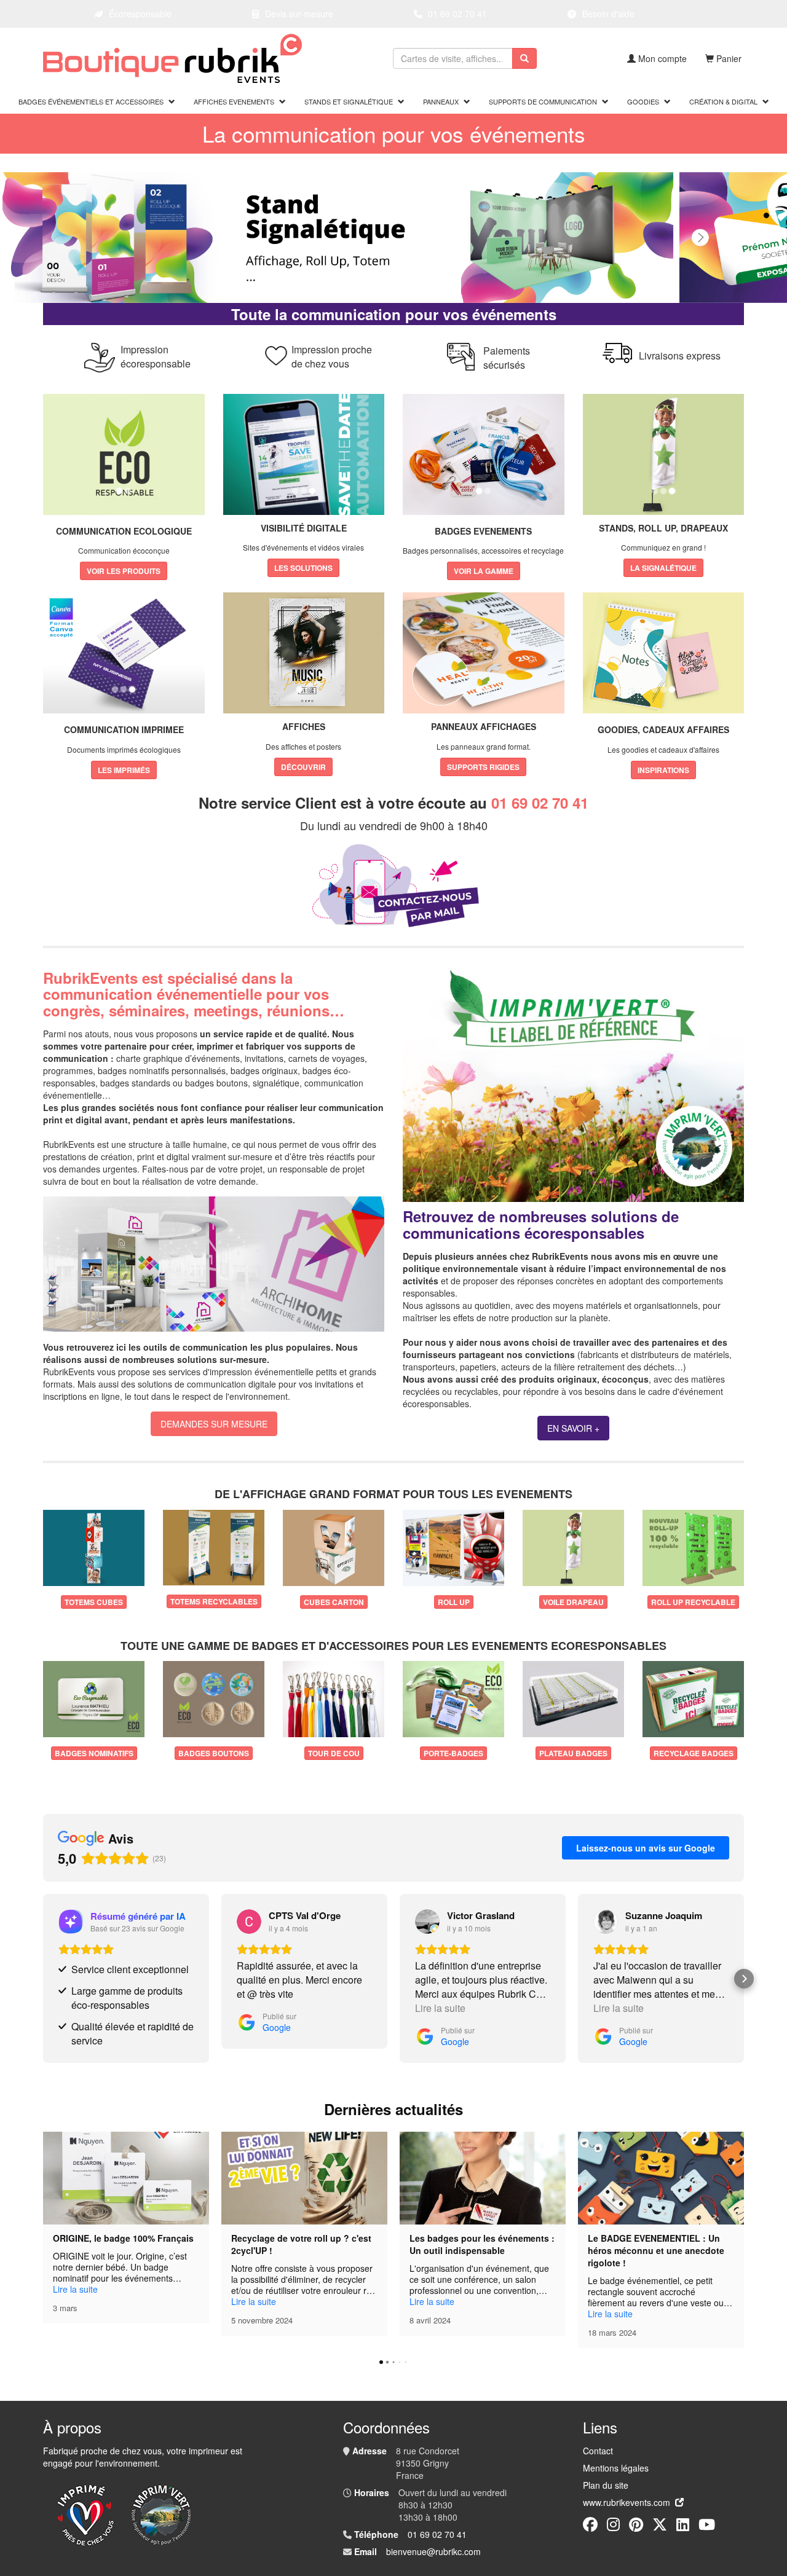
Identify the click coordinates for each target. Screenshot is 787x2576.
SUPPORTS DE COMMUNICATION (543, 101)
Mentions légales (616, 2468)
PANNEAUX (441, 101)
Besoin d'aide (608, 14)
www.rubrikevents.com (627, 2502)
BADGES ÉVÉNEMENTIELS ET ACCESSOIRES (91, 101)
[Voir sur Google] (249, 1922)
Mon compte (662, 58)
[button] (43, 1979)
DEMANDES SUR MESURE (214, 1424)
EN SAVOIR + (573, 1428)
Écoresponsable (140, 14)
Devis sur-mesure (299, 14)
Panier (729, 58)
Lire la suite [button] (440, 2008)
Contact (598, 2451)
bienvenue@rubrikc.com (433, 2551)
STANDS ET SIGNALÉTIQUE (349, 101)
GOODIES (643, 101)
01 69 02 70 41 (457, 14)
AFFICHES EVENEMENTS (234, 101)
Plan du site (606, 2485)
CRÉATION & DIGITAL (723, 101)
